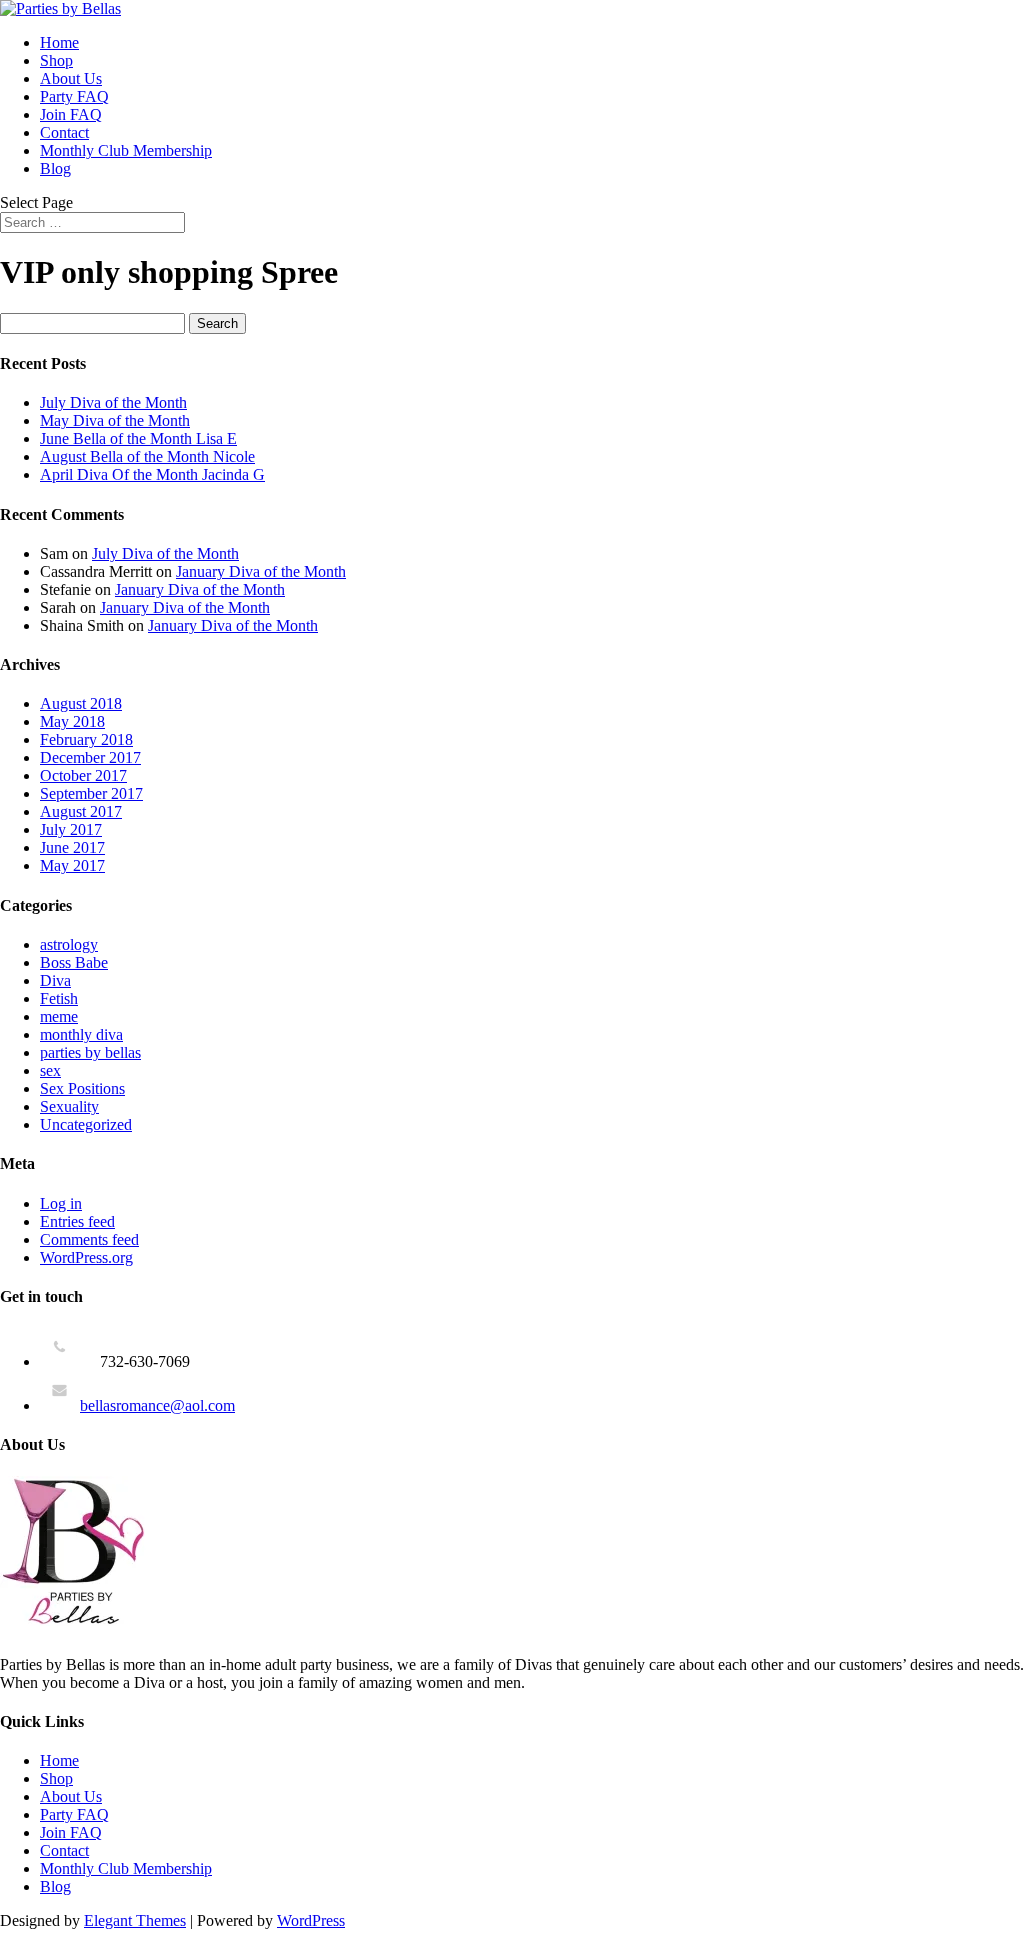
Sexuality (69, 1106)
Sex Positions (82, 1088)
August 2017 (81, 811)
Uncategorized (86, 1124)
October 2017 (83, 775)
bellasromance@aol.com (157, 1405)
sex (50, 1070)
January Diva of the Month (261, 571)
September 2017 (91, 793)
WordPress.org (86, 1257)
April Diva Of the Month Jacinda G (152, 474)
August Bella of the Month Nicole (147, 456)
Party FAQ (74, 96)
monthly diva (81, 1034)
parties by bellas (90, 1052)
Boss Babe (74, 962)
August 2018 (81, 703)
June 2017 (72, 847)
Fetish (59, 998)
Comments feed (89, 1239)
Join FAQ (71, 114)
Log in (61, 1203)
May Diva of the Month (115, 420)
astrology (69, 944)
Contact (64, 132)
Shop (56, 60)
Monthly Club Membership (126, 150)
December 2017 (90, 757)
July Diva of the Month (113, 402)
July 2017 (71, 829)
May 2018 (72, 721)
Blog (55, 168)
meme (59, 1016)
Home (59, 42)
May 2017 (72, 865)
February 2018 (86, 739)
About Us (71, 78)
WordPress (311, 1920)
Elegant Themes (135, 1920)
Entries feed (77, 1221)
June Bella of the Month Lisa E (138, 438)
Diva (55, 980)
